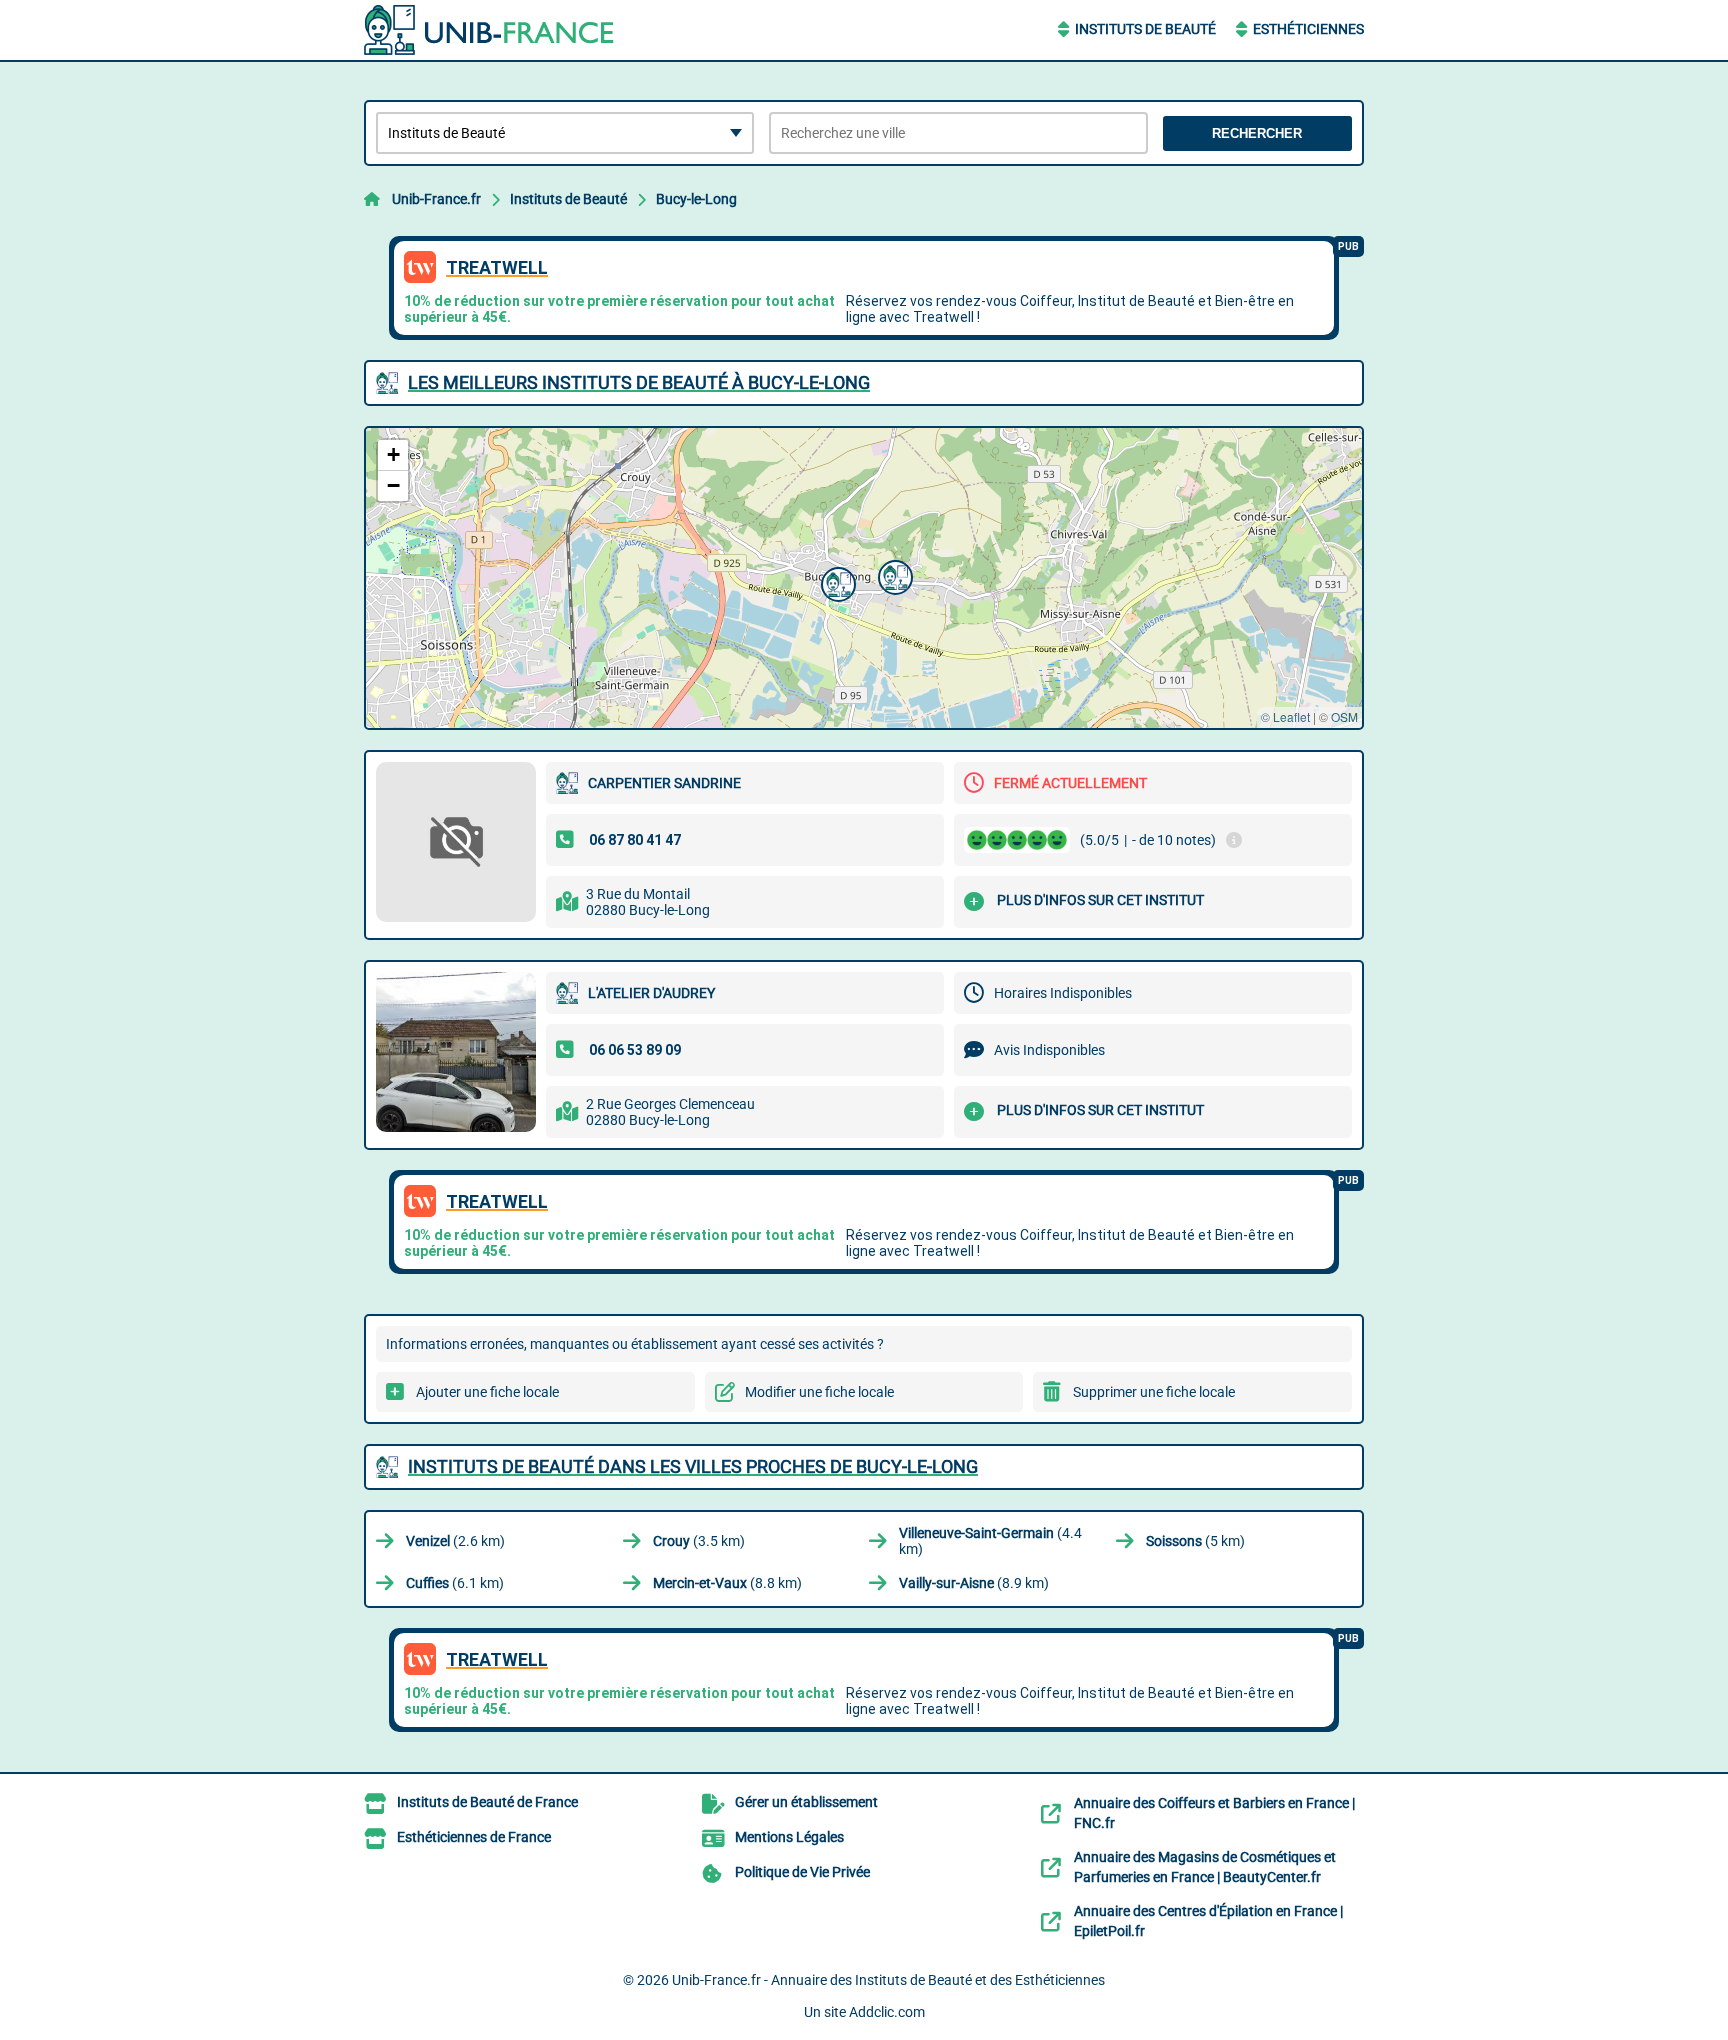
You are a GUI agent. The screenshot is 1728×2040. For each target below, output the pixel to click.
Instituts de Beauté (1145, 29)
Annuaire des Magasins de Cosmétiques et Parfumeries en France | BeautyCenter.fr (1205, 1867)
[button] (893, 575)
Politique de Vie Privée (802, 1872)
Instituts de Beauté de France (487, 1802)
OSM (1344, 716)
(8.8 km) (727, 1583)
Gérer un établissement (806, 1802)
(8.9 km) (974, 1583)
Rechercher (1257, 133)
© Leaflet (1285, 716)
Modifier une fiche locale (819, 1392)
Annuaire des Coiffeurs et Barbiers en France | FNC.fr (1214, 1813)
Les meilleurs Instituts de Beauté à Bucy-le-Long (639, 382)
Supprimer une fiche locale (1154, 1392)
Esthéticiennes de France (474, 1837)
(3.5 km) (699, 1541)
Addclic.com (887, 2012)
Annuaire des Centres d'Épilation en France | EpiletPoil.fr (1208, 1921)
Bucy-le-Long (696, 199)
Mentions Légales (789, 1837)
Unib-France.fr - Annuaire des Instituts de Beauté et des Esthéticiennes (888, 1980)
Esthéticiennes (1308, 29)
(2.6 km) (455, 1541)
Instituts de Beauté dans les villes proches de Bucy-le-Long (693, 1466)
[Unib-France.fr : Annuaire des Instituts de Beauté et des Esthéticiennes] (489, 30)
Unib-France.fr (436, 199)
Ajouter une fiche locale (487, 1392)
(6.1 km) (455, 1583)
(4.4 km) (990, 1541)
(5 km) (1195, 1541)
